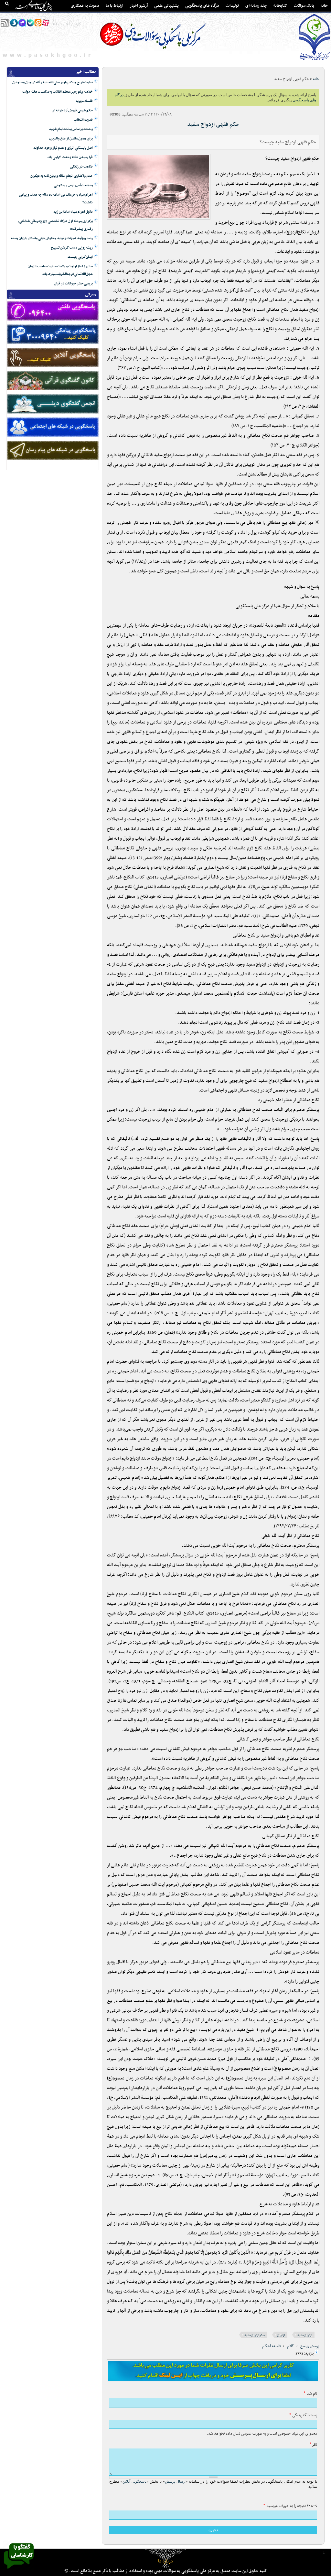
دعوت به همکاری (85, 6)
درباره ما (165, 2561)
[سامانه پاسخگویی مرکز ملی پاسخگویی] (19, 2571)
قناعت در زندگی (81, 167)
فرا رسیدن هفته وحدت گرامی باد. (70, 157)
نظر (313, 2445)
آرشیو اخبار (139, 6)
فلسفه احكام (272, 2346)
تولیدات (232, 6)
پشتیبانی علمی (166, 6)
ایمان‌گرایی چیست (80, 257)
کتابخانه (280, 6)
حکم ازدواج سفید (255, 2335)
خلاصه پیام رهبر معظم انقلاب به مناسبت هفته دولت (58, 92)
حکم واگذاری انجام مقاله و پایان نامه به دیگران (62, 176)
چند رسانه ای (256, 6)
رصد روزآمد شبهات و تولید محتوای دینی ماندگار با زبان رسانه (52, 238)
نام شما (310, 2394)
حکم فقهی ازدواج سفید (213, 124)
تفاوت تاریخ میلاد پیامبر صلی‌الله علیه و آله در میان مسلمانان (53, 82)
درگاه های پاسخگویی (202, 6)
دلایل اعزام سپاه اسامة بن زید (73, 212)
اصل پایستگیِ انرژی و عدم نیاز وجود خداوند (63, 148)
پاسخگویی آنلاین (134, 2481)
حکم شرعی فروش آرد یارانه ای (72, 111)
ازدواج (281, 2335)
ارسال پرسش (175, 2481)
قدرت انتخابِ (83, 120)
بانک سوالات (304, 6)
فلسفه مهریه (84, 101)
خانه (324, 6)
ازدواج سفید (305, 2335)
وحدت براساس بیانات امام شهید (71, 129)
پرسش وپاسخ (310, 2346)
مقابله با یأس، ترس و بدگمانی (73, 185)
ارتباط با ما (114, 6)
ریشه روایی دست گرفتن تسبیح (72, 248)
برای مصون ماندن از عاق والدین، (71, 139)
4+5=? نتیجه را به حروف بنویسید (290, 2506)
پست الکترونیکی (303, 2415)
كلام (291, 2346)
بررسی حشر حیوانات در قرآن (73, 284)
